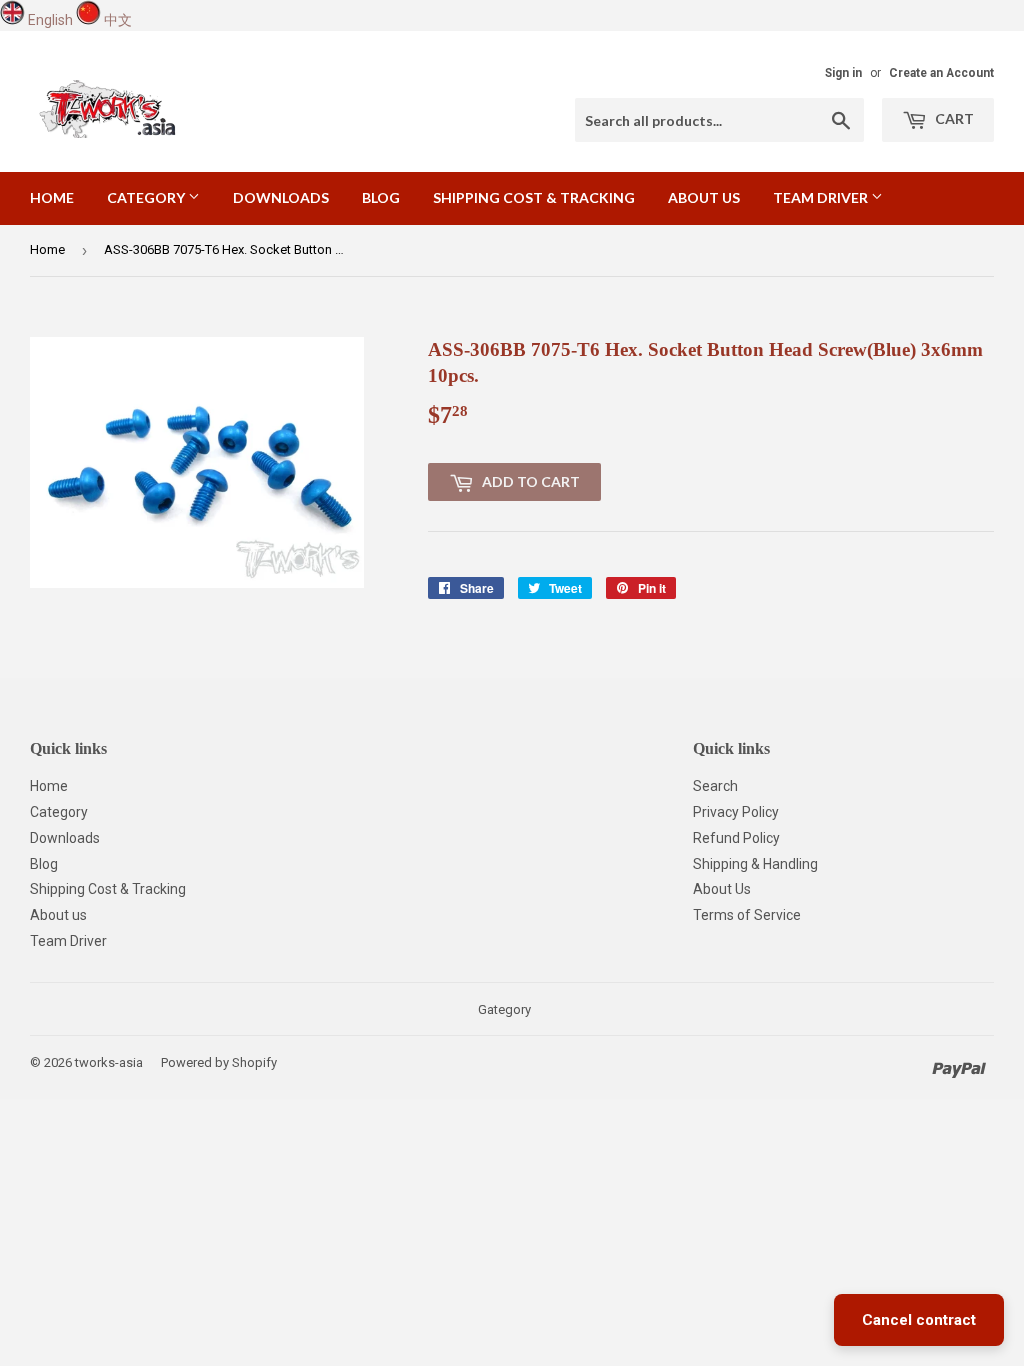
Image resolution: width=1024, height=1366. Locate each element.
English (50, 20)
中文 (118, 20)
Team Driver (822, 197)
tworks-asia (109, 1062)
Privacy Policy (736, 812)
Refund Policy (736, 838)
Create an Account (941, 73)
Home (52, 197)
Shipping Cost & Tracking (534, 197)
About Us (722, 889)
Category (147, 197)
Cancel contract (919, 1320)
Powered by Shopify (219, 1062)
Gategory (504, 1009)
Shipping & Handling (755, 864)
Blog (381, 197)
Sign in (843, 73)
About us (704, 197)
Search (715, 786)
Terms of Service (747, 915)
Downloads (281, 197)
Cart (953, 118)
